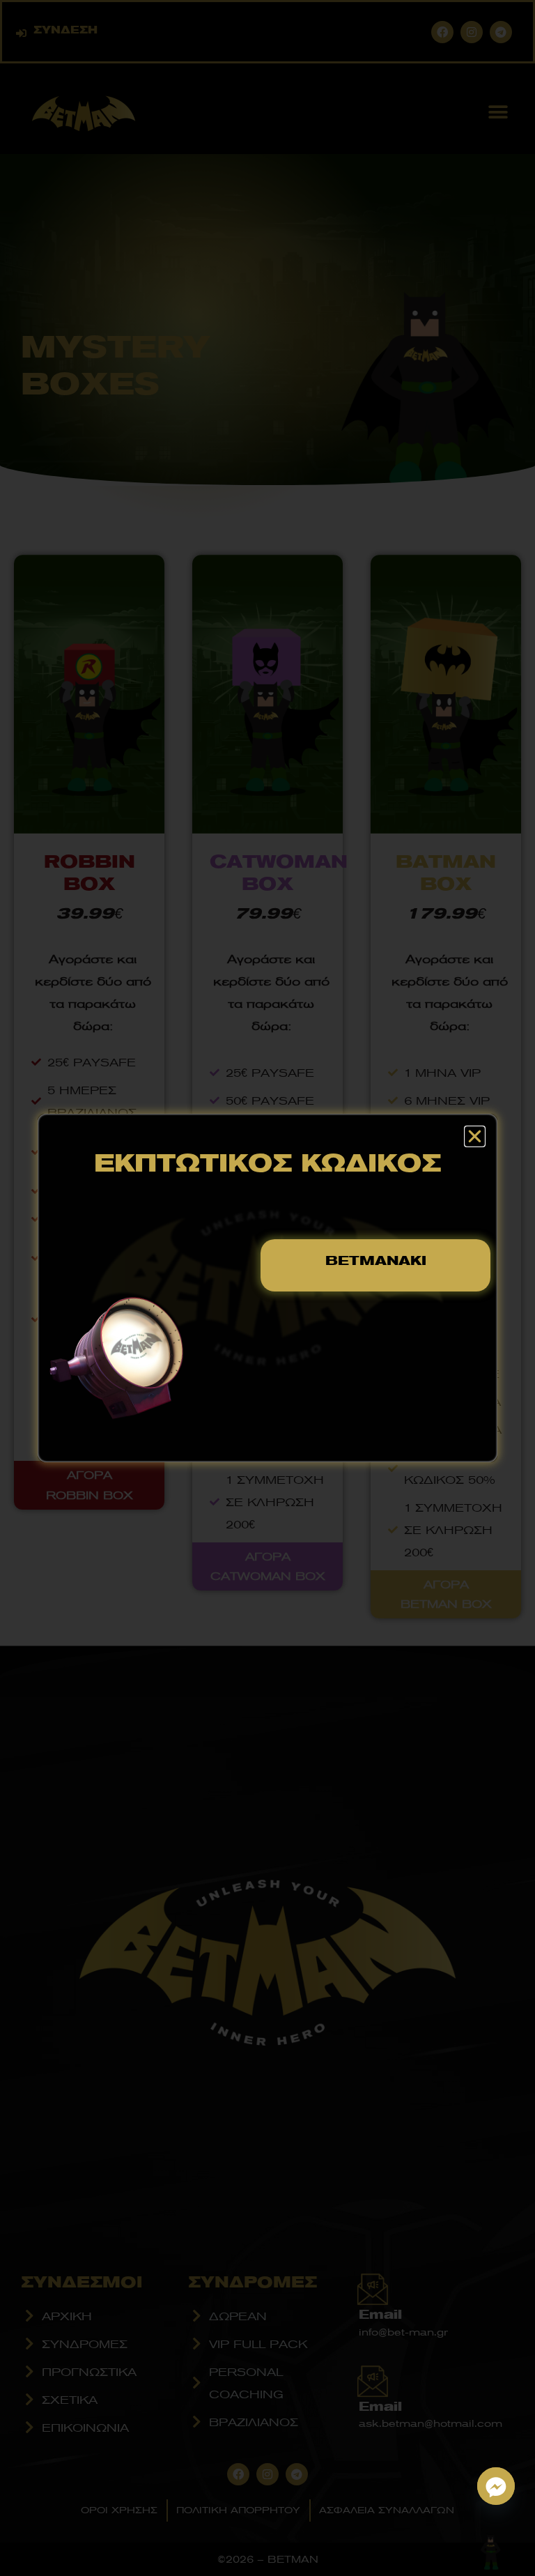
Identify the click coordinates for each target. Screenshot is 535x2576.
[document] (267, 1288)
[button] (475, 1136)
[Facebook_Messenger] (496, 2486)
